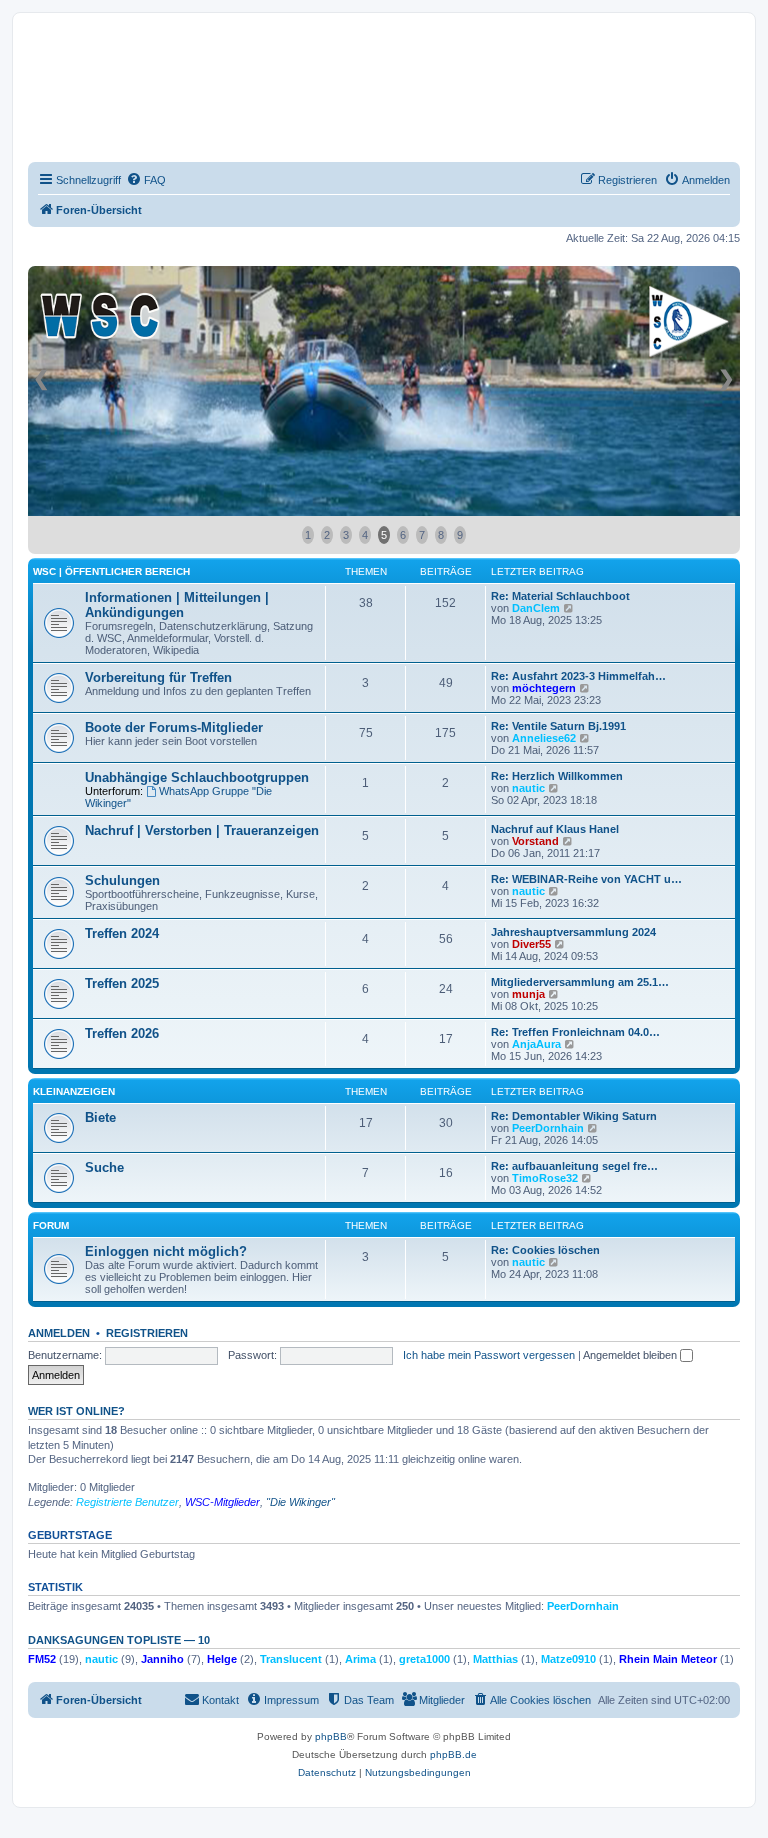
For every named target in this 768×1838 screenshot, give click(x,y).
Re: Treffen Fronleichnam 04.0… (575, 1032)
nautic (528, 788)
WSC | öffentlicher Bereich (111, 571)
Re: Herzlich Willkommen (557, 776)
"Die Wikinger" (300, 1502)
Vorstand (535, 841)
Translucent (291, 1659)
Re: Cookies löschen (545, 1250)
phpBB (331, 1736)
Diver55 (531, 944)
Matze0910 (568, 1659)
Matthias (495, 1659)
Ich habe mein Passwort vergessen (489, 1355)
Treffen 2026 (122, 1033)
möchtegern (544, 688)
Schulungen (122, 880)
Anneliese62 (544, 738)
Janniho (162, 1659)
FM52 (42, 1659)
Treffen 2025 (122, 983)
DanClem (536, 608)
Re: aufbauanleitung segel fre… (574, 1166)
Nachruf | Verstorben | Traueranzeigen (202, 830)
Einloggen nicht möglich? (166, 1251)
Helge (222, 1659)
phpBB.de (453, 1754)
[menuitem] (146, 180)
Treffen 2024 (122, 933)
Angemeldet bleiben (631, 1355)
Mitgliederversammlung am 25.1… (580, 982)
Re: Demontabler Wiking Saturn (574, 1116)
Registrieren (147, 1333)
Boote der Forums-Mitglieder (174, 727)
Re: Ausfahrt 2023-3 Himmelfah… (578, 676)
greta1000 (424, 1659)
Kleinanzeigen (74, 1091)
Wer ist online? (76, 1411)
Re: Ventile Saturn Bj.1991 (558, 726)
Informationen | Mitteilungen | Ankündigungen (177, 605)
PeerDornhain (548, 1128)
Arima (360, 1659)
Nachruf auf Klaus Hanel (555, 829)
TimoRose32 (545, 1178)
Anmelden (59, 1333)
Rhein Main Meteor (668, 1659)
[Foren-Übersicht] (104, 89)
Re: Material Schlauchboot (560, 596)
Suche (104, 1167)
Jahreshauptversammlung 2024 (573, 932)
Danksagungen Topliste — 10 (119, 1640)
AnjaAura (536, 1044)
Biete (100, 1117)
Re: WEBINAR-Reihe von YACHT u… (586, 879)
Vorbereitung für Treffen (158, 677)
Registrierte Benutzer (127, 1502)
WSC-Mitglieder (222, 1502)
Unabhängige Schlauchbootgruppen (197, 777)
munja (528, 994)
